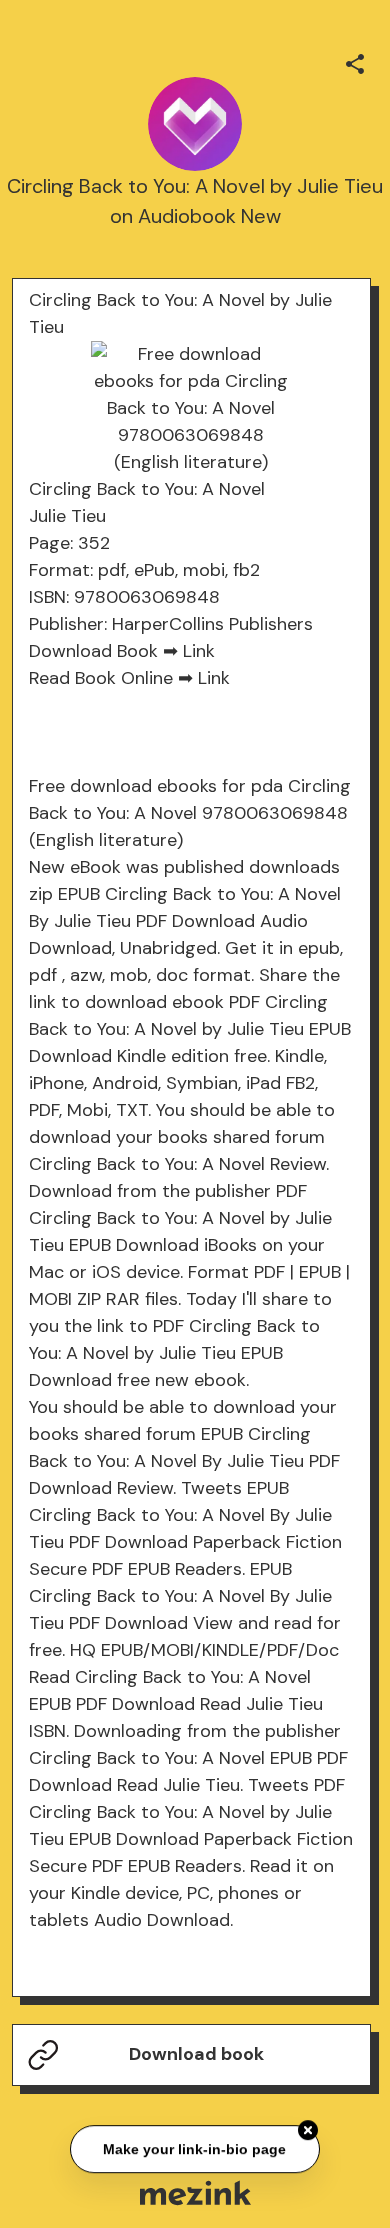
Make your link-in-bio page (195, 2150)
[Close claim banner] (308, 2131)
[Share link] (355, 61)
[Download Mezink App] (195, 2192)
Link (199, 651)
